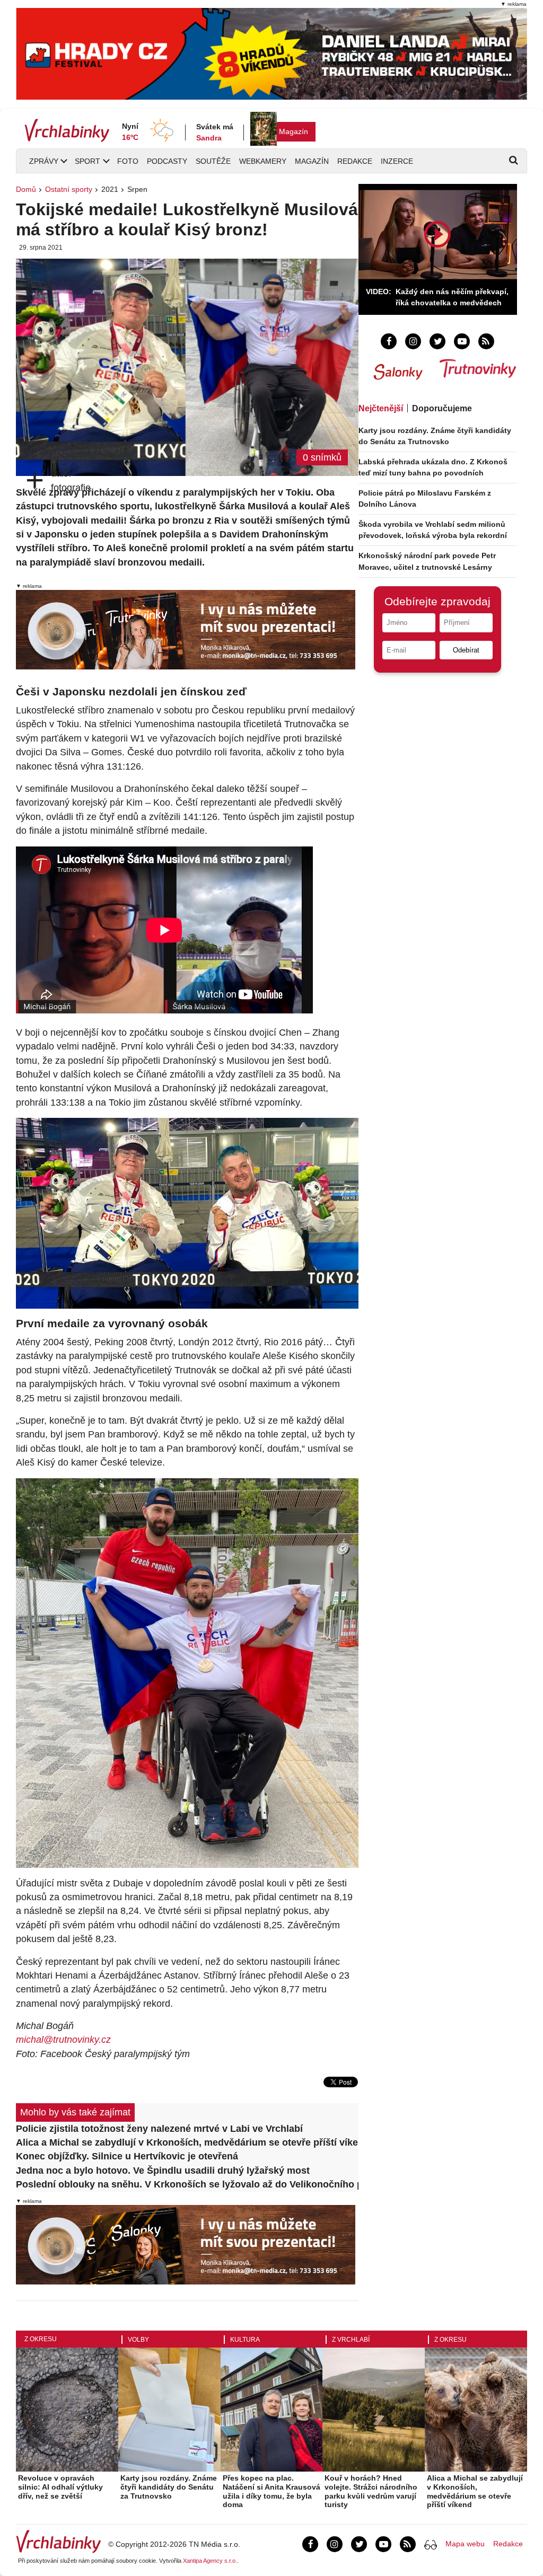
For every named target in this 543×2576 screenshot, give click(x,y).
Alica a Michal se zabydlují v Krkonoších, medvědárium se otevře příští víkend (187, 2142)
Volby (138, 2340)
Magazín (294, 131)
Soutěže (213, 161)
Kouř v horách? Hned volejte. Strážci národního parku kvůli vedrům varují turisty (371, 2491)
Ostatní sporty (69, 189)
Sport (87, 161)
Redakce (355, 161)
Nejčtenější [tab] (381, 408)
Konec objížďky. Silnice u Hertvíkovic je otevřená (127, 2156)
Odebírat (466, 650)
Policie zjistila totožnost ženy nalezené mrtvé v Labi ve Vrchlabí (159, 2129)
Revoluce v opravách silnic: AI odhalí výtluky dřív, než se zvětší (60, 2487)
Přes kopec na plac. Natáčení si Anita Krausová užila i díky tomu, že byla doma (271, 2491)
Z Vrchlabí (351, 2340)
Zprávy (44, 161)
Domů (26, 189)
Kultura (245, 2340)
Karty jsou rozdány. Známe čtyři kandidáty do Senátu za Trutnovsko (169, 2487)
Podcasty (167, 161)
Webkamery (263, 161)
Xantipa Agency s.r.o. (210, 2561)
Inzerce (397, 161)
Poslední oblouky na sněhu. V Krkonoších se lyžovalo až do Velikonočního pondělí (187, 2184)
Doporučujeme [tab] (442, 408)
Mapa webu (465, 2544)
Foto (128, 161)
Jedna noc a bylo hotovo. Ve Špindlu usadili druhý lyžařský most (163, 2171)
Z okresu (41, 2339)
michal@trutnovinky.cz (63, 2040)
